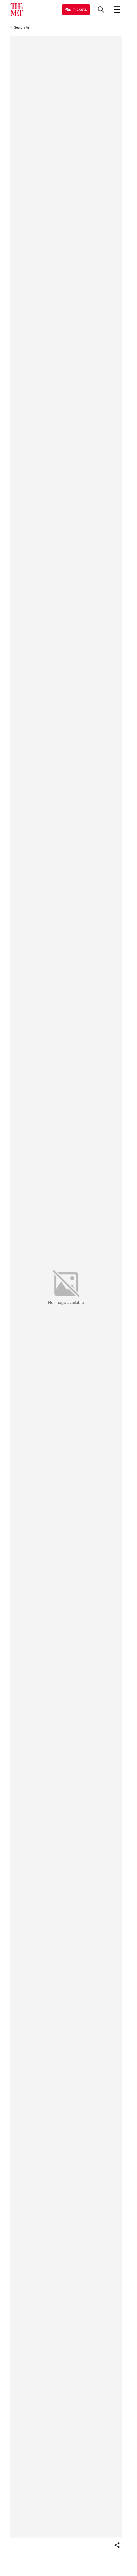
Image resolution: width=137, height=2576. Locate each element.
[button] (117, 2545)
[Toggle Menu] (117, 10)
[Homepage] (17, 10)
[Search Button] (101, 10)
